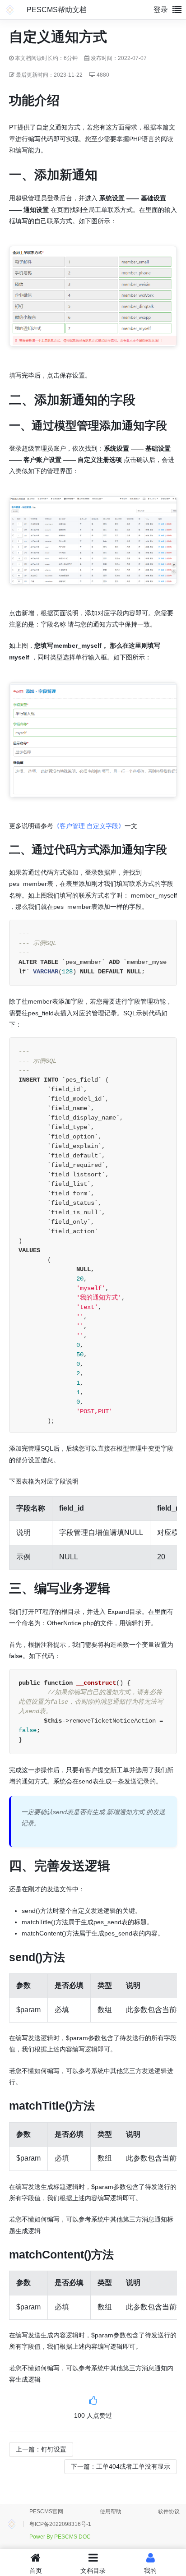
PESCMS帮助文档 (57, 10)
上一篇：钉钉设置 (41, 2449)
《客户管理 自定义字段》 (89, 826)
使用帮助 (111, 2511)
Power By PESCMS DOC (60, 2537)
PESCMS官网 (46, 2511)
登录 (161, 10)
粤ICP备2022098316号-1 (60, 2524)
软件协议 (169, 2511)
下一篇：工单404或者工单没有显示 (121, 2466)
